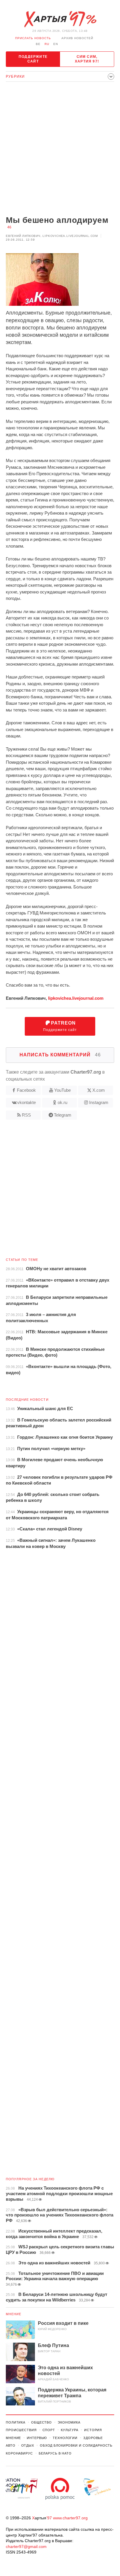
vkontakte (27, 1102)
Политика (16, 2422)
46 (9, 227)
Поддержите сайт (33, 59)
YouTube (62, 1090)
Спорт (49, 2430)
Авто (11, 2445)
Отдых (28, 2445)
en (56, 44)
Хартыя (60, 19)
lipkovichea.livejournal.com (76, 998)
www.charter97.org (70, 2518)
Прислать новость (33, 38)
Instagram (99, 1102)
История (93, 2430)
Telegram (63, 1115)
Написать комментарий (60, 1055)
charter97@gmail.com (26, 2547)
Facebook (26, 1090)
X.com (99, 1090)
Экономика (69, 2422)
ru (47, 44)
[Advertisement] (60, 149)
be (38, 44)
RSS (26, 1115)
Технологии (65, 2438)
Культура (70, 2430)
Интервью (37, 2438)
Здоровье (93, 2438)
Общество (42, 2422)
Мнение (14, 2314)
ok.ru (62, 1102)
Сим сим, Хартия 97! (87, 59)
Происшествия (21, 2430)
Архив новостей (77, 38)
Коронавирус (19, 2453)
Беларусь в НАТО (55, 2453)
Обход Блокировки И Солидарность (76, 2445)
